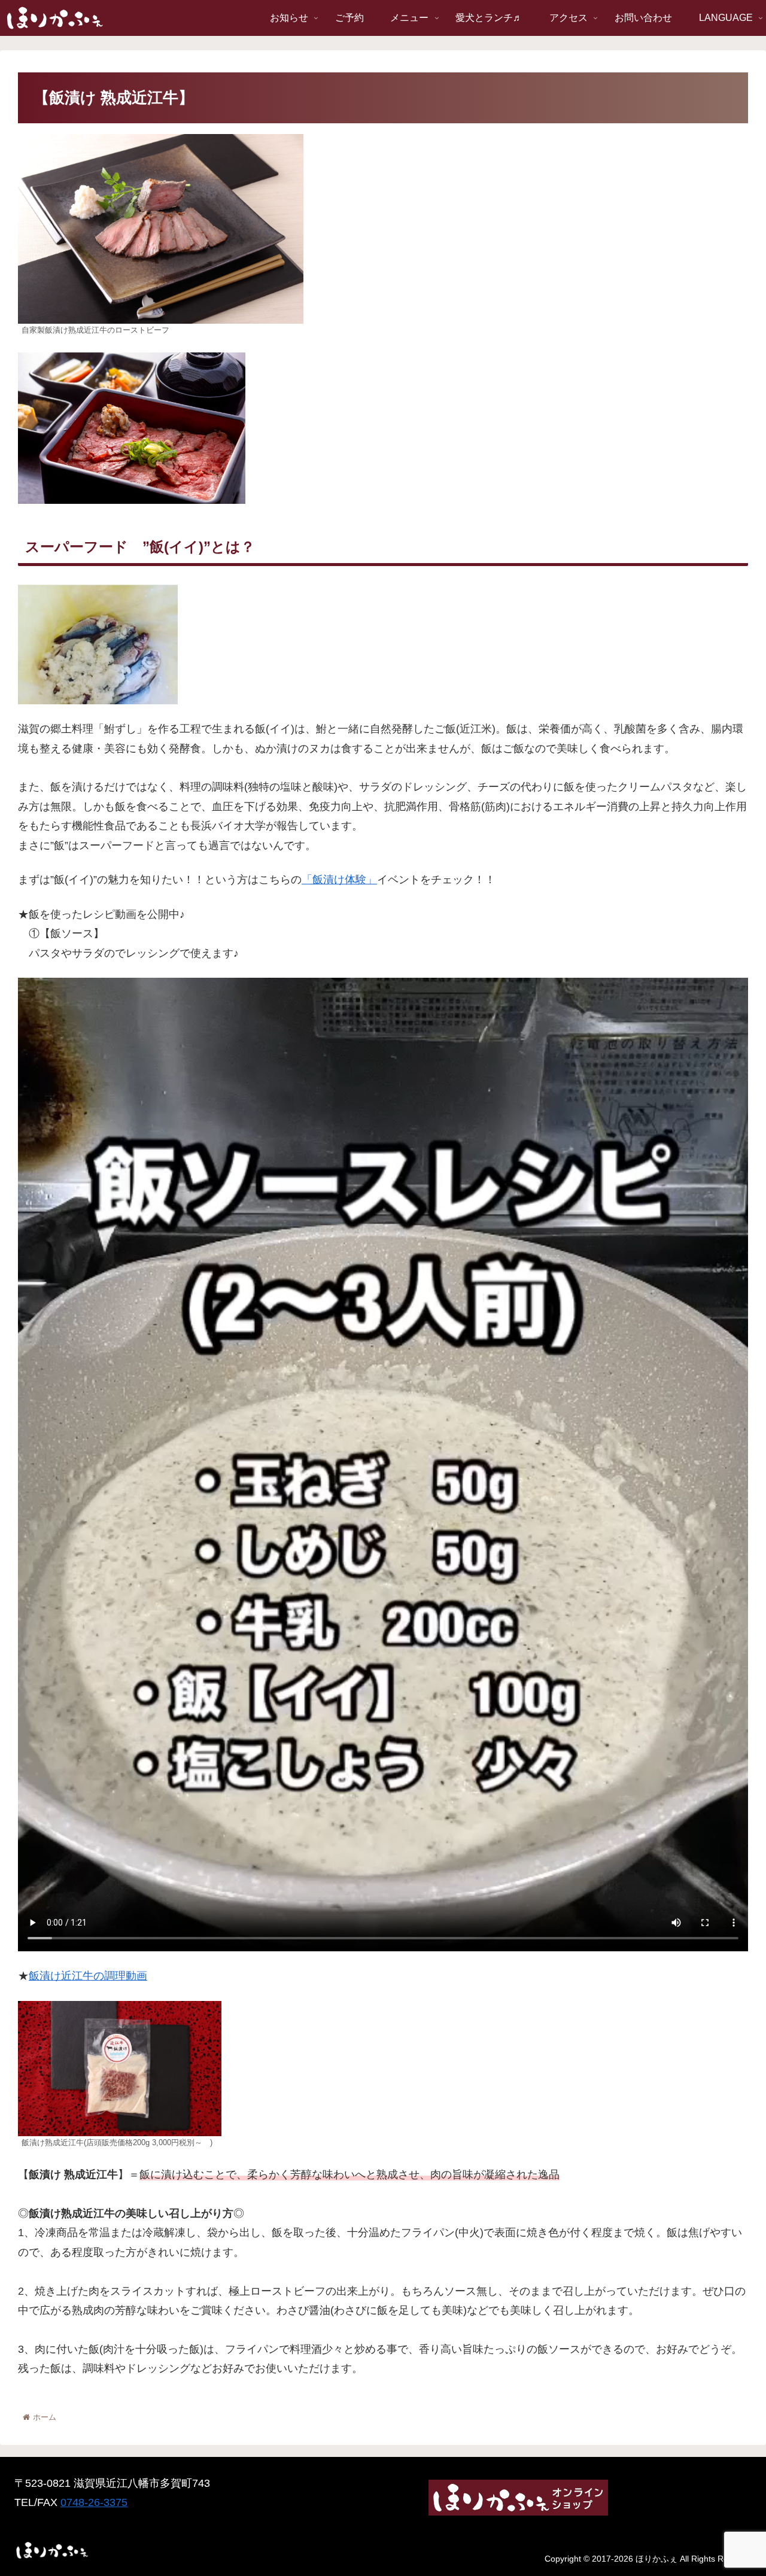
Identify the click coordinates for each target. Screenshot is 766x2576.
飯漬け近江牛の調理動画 (88, 1976)
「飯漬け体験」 (339, 880)
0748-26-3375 (94, 2502)
